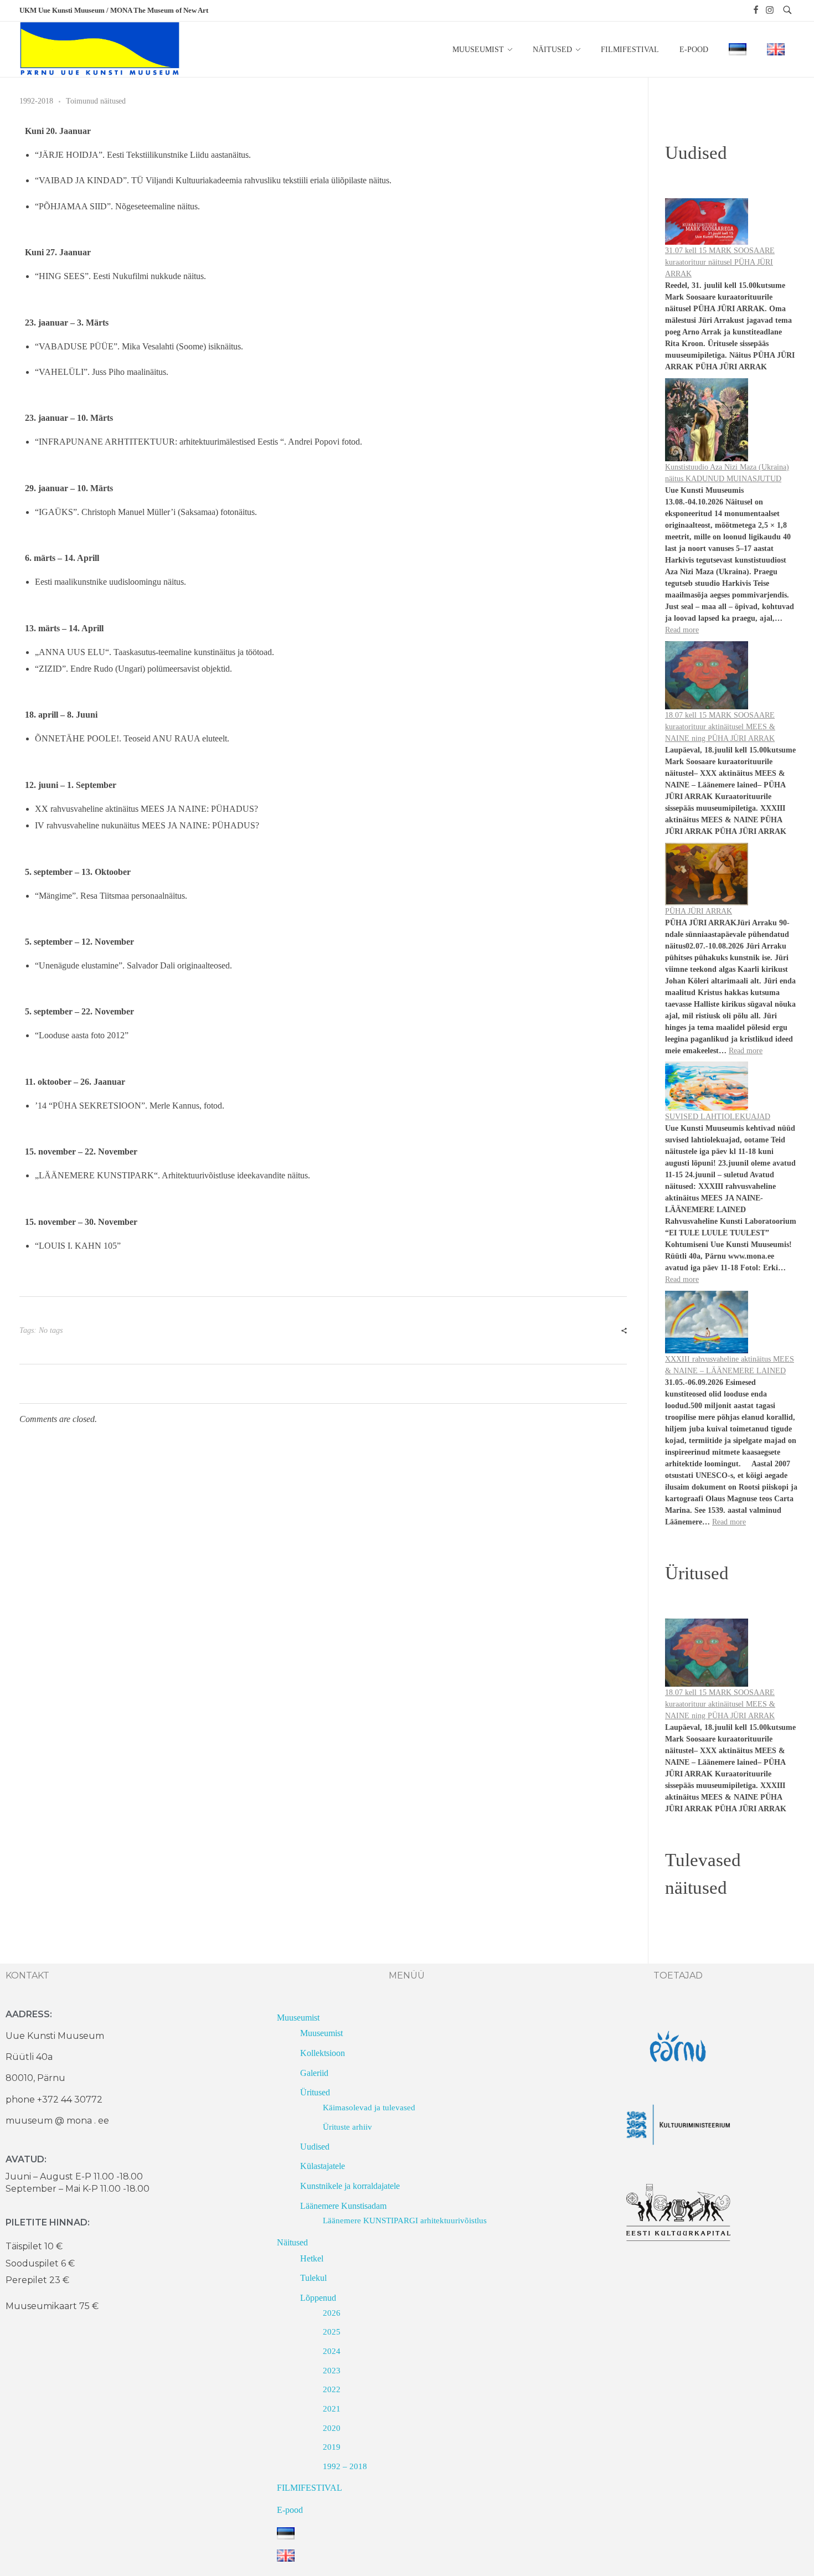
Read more (682, 630)
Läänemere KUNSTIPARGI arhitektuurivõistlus (405, 2220)
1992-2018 (36, 101)
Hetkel (312, 2258)
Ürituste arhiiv (347, 2127)
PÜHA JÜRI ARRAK (699, 911)
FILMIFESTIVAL (310, 2488)
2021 (332, 2409)
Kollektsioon (323, 2053)
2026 (332, 2313)
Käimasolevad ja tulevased (369, 2108)
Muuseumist (298, 2018)
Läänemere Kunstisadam (343, 2206)
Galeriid (314, 2073)
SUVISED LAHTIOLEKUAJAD (718, 1117)
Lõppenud (318, 2298)
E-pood (290, 2510)
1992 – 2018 (345, 2466)
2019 (332, 2447)
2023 (332, 2371)
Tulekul (313, 2278)
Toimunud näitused (96, 101)
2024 (332, 2351)
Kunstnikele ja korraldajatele (350, 2186)
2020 (332, 2428)
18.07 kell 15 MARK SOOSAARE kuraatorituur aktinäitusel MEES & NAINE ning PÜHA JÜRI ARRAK (720, 727)
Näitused (292, 2242)
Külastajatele (323, 2166)
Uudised (315, 2147)
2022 (332, 2389)
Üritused (315, 2092)
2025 (332, 2332)
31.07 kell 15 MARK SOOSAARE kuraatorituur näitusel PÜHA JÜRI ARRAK (720, 262)
